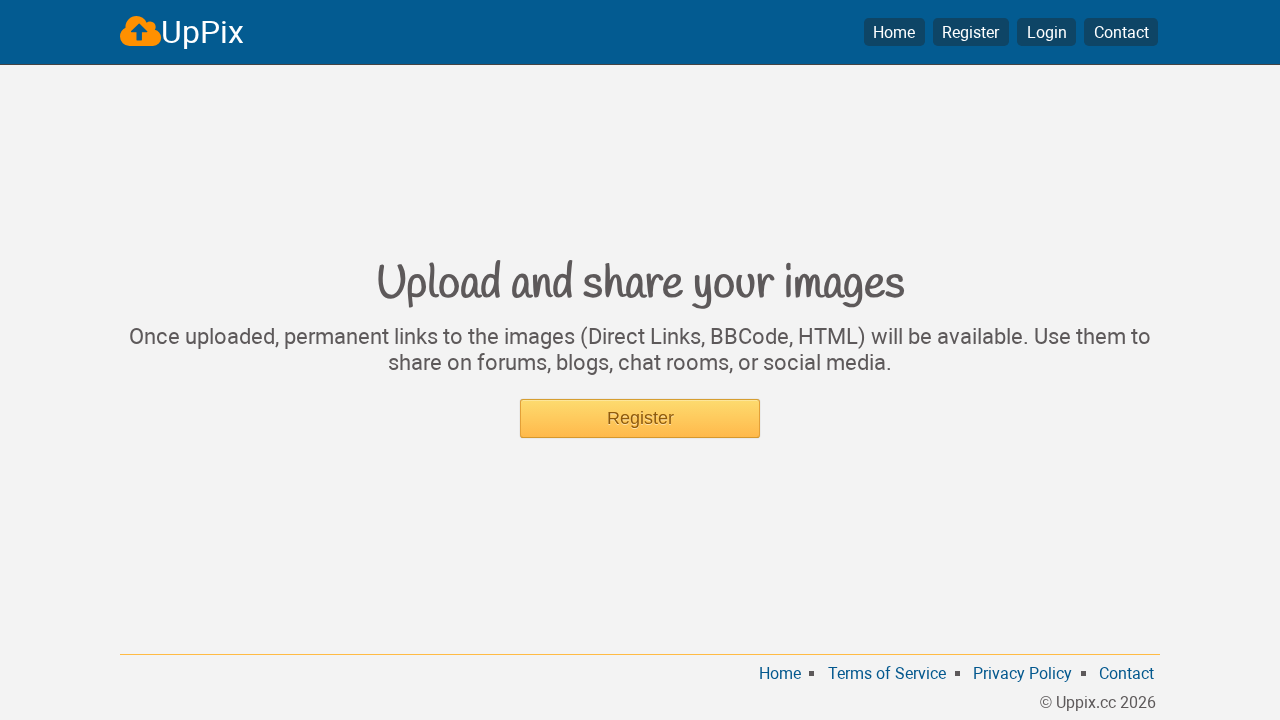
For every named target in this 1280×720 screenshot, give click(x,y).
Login (1047, 32)
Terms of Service (887, 673)
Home (894, 32)
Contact (1121, 32)
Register (970, 32)
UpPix (202, 32)
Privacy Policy (1022, 673)
